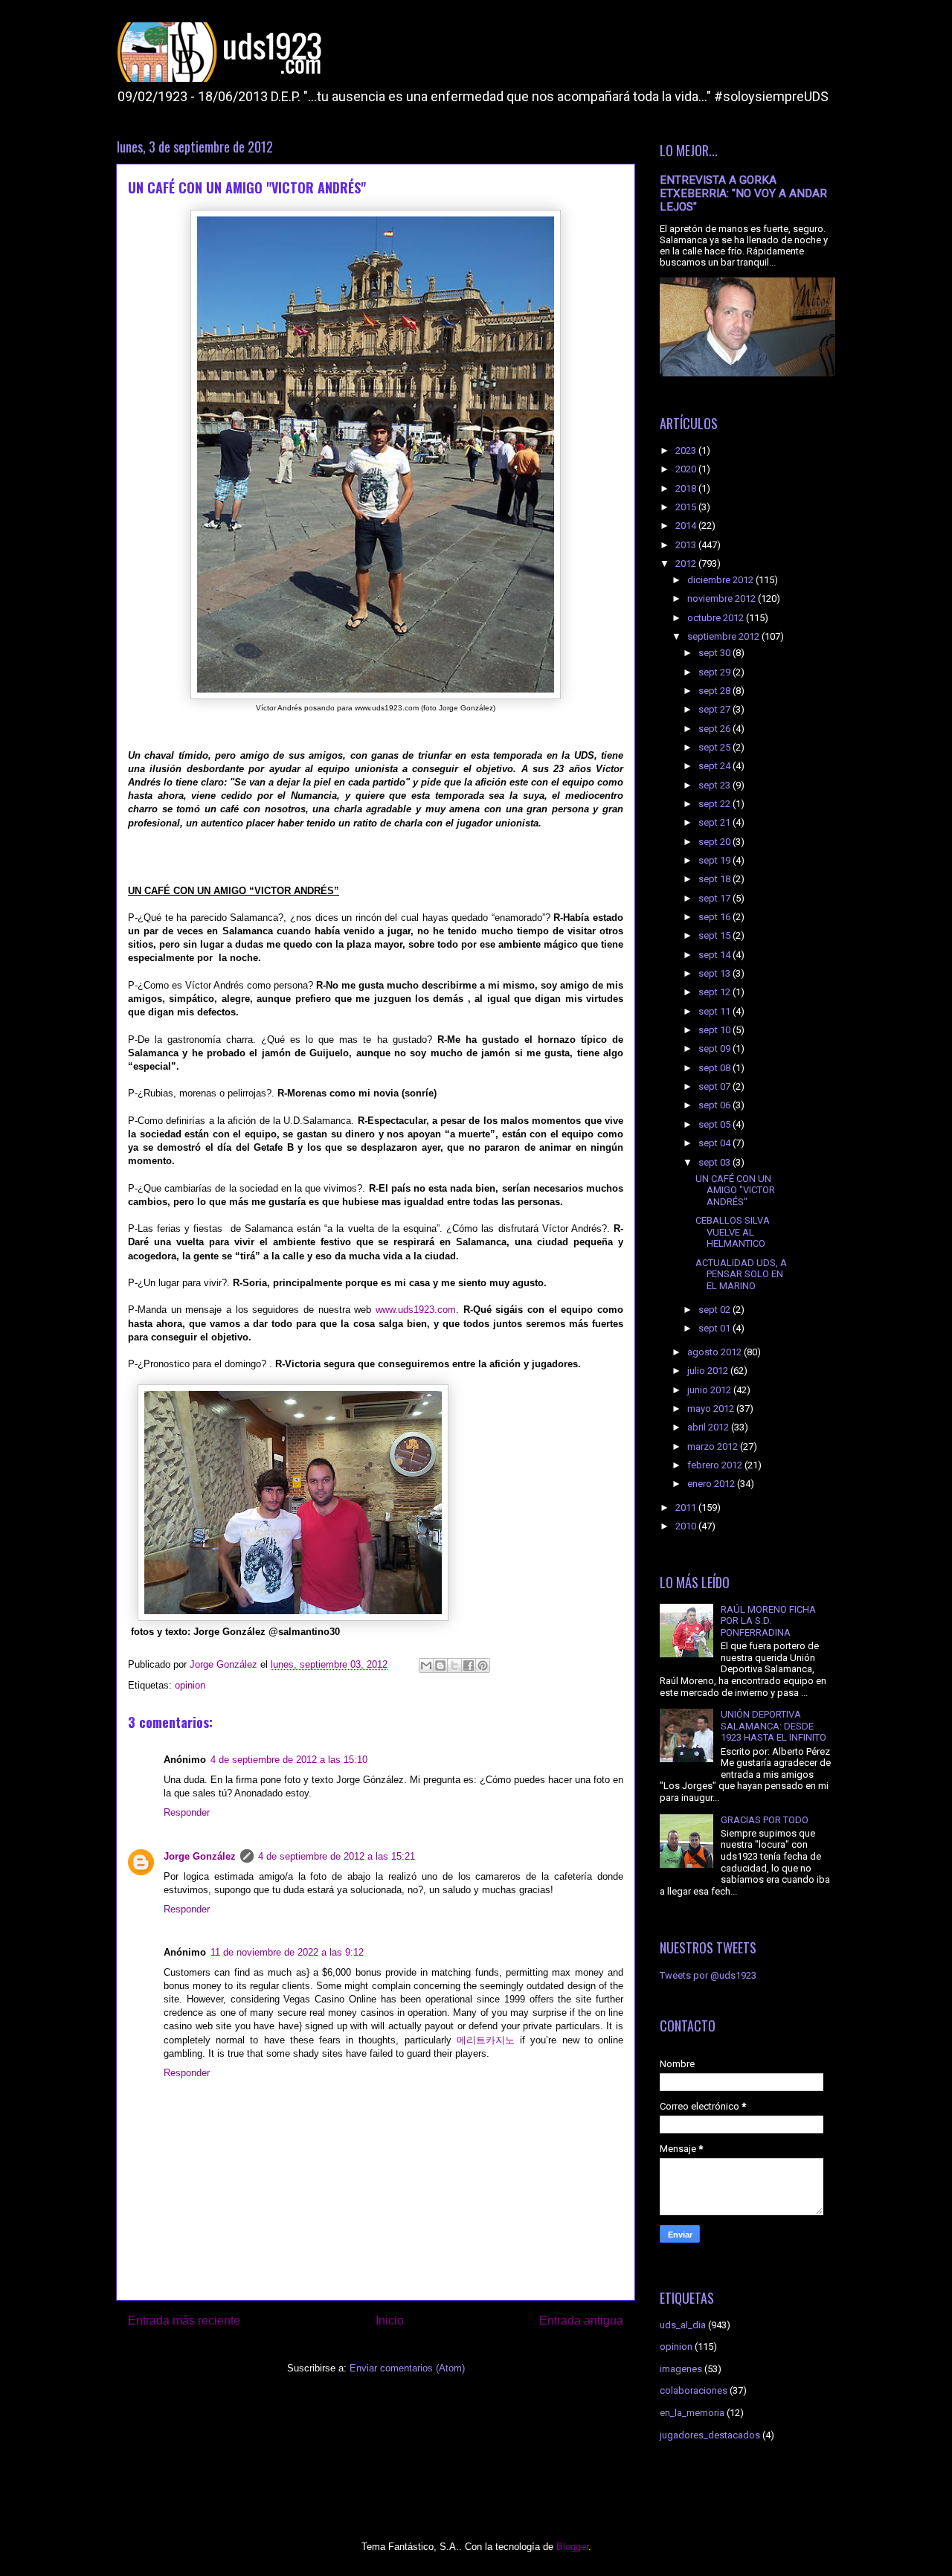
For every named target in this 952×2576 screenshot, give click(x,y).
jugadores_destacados (710, 2435)
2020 (687, 469)
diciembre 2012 (721, 580)
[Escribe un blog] (440, 1666)
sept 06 (715, 1105)
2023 (687, 450)
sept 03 (715, 1162)
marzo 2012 (714, 1446)
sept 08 (715, 1068)
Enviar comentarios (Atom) (407, 2368)
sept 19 (715, 860)
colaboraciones (694, 2390)
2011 (687, 1507)
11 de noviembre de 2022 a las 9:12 (287, 1952)
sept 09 (715, 1048)
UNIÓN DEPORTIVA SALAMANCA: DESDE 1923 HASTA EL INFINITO (773, 1726)
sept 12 (715, 992)
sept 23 (715, 785)
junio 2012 (710, 1390)
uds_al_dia (683, 2325)
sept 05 (715, 1124)
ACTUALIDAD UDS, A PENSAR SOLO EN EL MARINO (741, 1274)
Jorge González (200, 1856)
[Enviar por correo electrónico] (426, 1666)
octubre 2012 (717, 618)
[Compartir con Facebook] (469, 1666)
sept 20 (715, 842)
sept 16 (715, 917)
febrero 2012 (716, 1465)
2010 (687, 1526)
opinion (190, 1685)
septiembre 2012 (724, 636)
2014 (687, 526)
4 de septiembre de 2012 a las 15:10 (289, 1760)
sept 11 (715, 1011)
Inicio (390, 2320)
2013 (687, 545)
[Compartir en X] (454, 1666)
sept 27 (715, 709)
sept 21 (715, 822)
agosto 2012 (715, 1352)
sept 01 (715, 1328)
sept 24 (715, 766)
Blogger (572, 2547)
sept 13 (715, 973)
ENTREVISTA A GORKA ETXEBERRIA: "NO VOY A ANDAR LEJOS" (743, 193)
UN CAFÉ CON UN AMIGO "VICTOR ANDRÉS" (735, 1190)
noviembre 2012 (723, 598)
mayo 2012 (712, 1409)
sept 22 (715, 804)
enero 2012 (712, 1484)
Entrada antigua (581, 2320)
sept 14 (715, 955)
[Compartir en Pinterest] (483, 1666)
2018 (687, 488)
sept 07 (715, 1086)
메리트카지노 (486, 2040)
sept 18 (715, 879)
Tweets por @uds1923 (708, 1975)
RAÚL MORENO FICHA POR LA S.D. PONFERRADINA (768, 1621)
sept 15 (715, 935)
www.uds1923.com (416, 1310)
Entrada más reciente (184, 2320)
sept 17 (715, 898)
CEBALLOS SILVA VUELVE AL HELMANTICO (733, 1232)
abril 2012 (709, 1427)
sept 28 (715, 691)
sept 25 (715, 747)
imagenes (681, 2369)
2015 (687, 507)
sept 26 (715, 729)
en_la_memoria (692, 2413)
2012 (687, 563)
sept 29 (715, 672)
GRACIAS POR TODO (765, 1820)
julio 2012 (709, 1371)
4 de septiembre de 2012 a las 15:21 (337, 1856)
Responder (187, 1812)
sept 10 (715, 1030)
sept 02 (715, 1310)
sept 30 (715, 653)
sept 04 (715, 1143)
